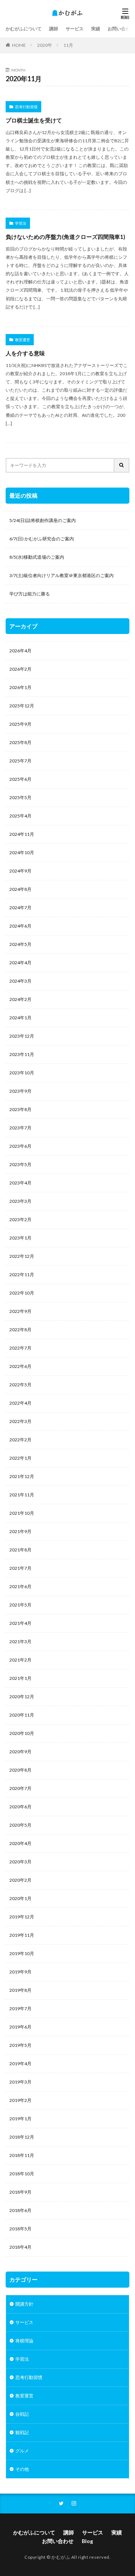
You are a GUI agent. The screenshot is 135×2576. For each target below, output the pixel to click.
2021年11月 (22, 1495)
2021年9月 (20, 1531)
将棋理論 (24, 2341)
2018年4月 (20, 2247)
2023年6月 (20, 1146)
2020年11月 (22, 1715)
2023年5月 (20, 1164)
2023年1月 (20, 1238)
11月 (68, 45)
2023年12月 (22, 1036)
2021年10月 (22, 1513)
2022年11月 (22, 1275)
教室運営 (22, 340)
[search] (122, 465)
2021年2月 (20, 1660)
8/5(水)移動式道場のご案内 (37, 557)
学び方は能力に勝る (30, 594)
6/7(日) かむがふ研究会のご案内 (42, 539)
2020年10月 (22, 1733)
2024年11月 (22, 834)
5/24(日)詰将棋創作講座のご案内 (43, 520)
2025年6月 (20, 779)
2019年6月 (20, 2027)
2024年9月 (20, 871)
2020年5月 (20, 1825)
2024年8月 (20, 889)
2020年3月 (20, 1862)
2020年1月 (20, 1898)
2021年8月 (20, 1550)
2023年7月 (20, 1128)
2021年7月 (20, 1568)
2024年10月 (22, 852)
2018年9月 (20, 2192)
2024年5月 (20, 944)
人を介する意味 (25, 353)
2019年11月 (22, 1935)
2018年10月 (22, 2174)
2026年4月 (20, 651)
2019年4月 (20, 2064)
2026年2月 (20, 669)
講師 (54, 29)
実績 (96, 29)
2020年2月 (20, 1880)
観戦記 (22, 2432)
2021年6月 (20, 1586)
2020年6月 (20, 1807)
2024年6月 (20, 926)
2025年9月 (20, 724)
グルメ (22, 2451)
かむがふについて (24, 29)
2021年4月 (20, 1623)
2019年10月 (22, 1953)
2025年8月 (20, 742)
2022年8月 (20, 1330)
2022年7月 (20, 1348)
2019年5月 (20, 2045)
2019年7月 (20, 2008)
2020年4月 (20, 1843)
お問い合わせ (121, 29)
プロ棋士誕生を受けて (34, 120)
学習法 (21, 223)
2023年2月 (20, 1219)
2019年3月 (20, 2082)
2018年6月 (20, 2210)
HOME (19, 45)
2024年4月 (20, 963)
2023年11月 (22, 1054)
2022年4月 (20, 1403)
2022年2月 (20, 1440)
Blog (87, 2541)
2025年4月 (20, 816)
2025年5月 (20, 797)
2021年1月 (20, 1678)
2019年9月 (20, 1972)
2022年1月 (20, 1458)
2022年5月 (20, 1385)
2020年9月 (20, 1752)
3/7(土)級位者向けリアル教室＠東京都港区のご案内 (61, 575)
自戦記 (22, 2414)
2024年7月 (20, 908)
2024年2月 (20, 999)
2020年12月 (22, 1697)
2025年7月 (20, 761)
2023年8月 (20, 1109)
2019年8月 (20, 1990)
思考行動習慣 (26, 107)
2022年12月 (22, 1256)
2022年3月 (20, 1421)
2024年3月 (20, 981)
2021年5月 (20, 1605)
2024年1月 (20, 1018)
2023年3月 (20, 1201)
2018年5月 (20, 2229)
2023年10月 (22, 1073)
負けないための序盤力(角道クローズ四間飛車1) (65, 237)
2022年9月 (20, 1311)
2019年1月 (20, 2119)
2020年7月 (20, 1788)
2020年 (45, 45)
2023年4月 (20, 1183)
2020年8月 (20, 1770)
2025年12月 (22, 706)
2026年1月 (20, 687)
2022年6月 (20, 1366)
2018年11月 (22, 2155)
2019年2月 (20, 2100)
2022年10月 (22, 1293)
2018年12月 (22, 2137)
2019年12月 (22, 1917)
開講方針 (24, 2304)
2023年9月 (20, 1091)
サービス (75, 29)
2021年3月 (20, 1642)
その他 (22, 2469)
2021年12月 (22, 1476)
